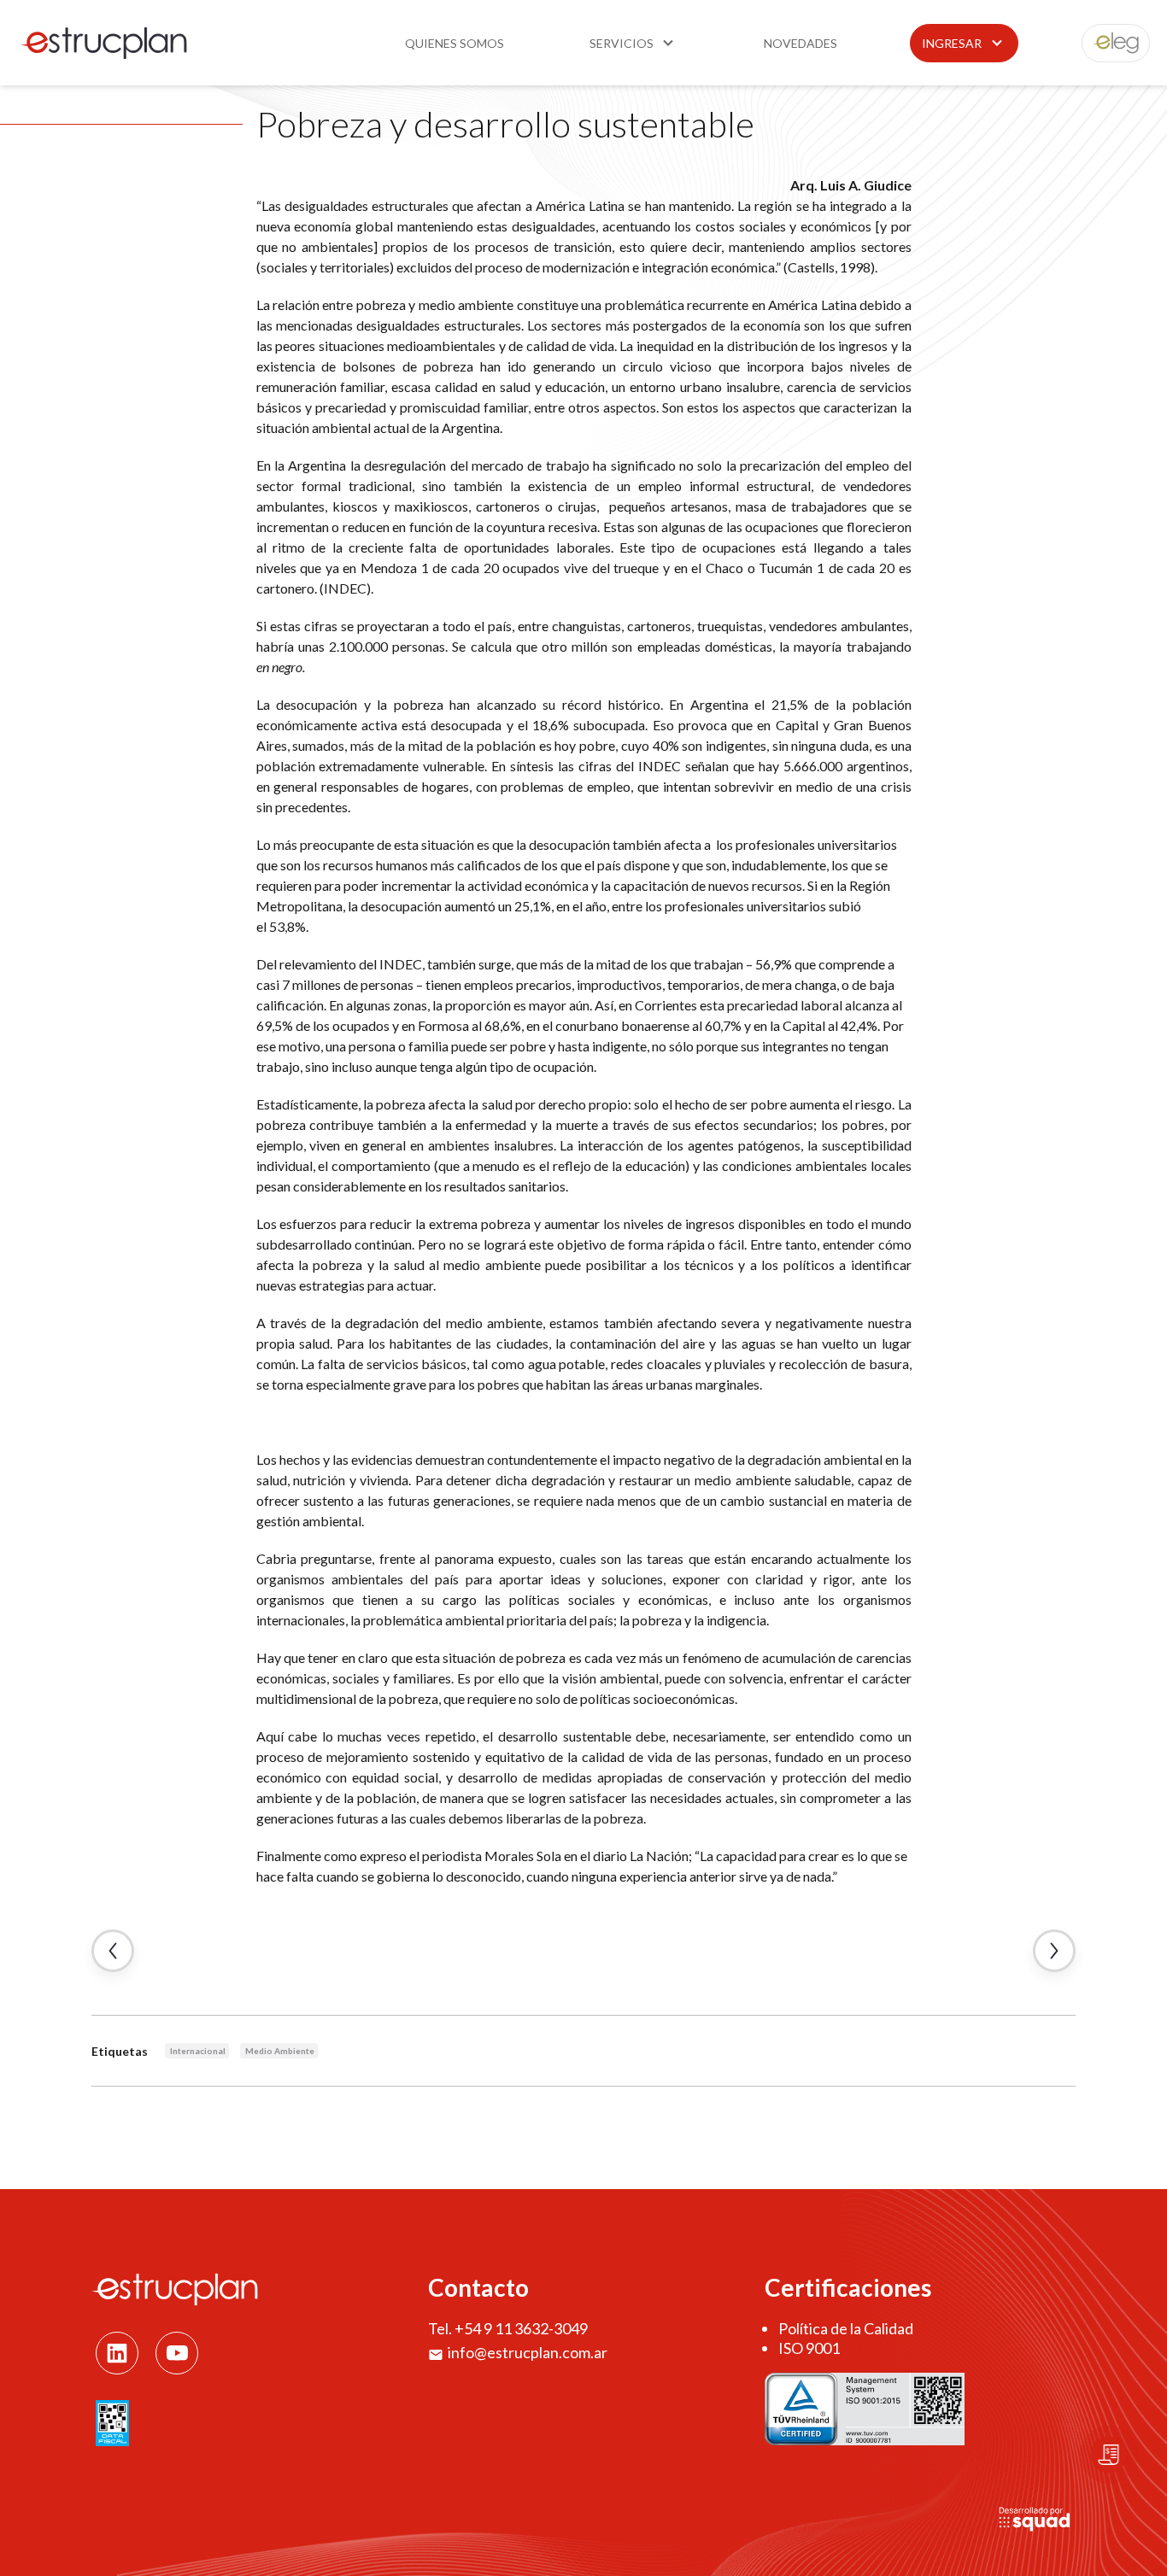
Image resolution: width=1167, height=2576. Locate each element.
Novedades (800, 43)
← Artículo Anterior (113, 1951)
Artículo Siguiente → (1054, 1951)
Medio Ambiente (280, 2051)
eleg (1106, 43)
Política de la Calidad (846, 2328)
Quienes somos (454, 43)
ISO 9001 (809, 2348)
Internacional (198, 2051)
